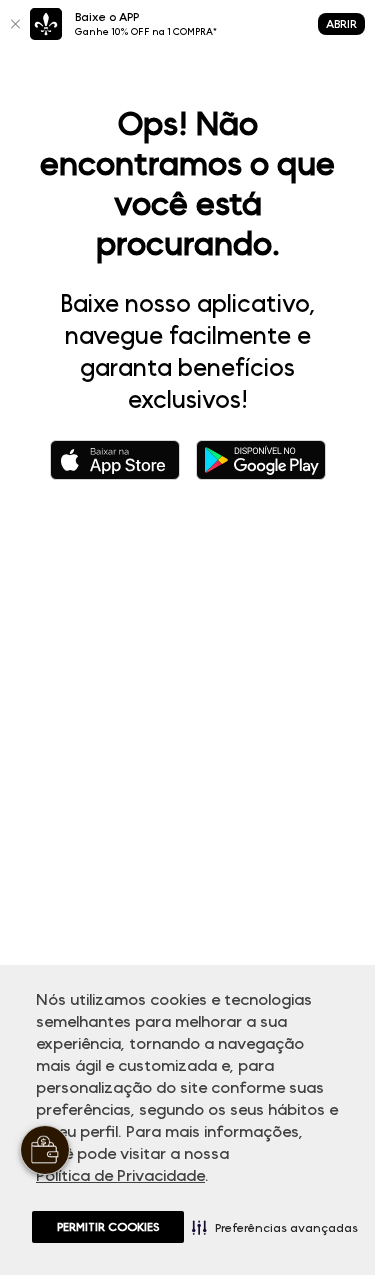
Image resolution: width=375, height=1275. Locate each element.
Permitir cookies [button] (108, 1226)
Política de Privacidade (120, 1175)
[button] (275, 1227)
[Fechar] (15, 24)
